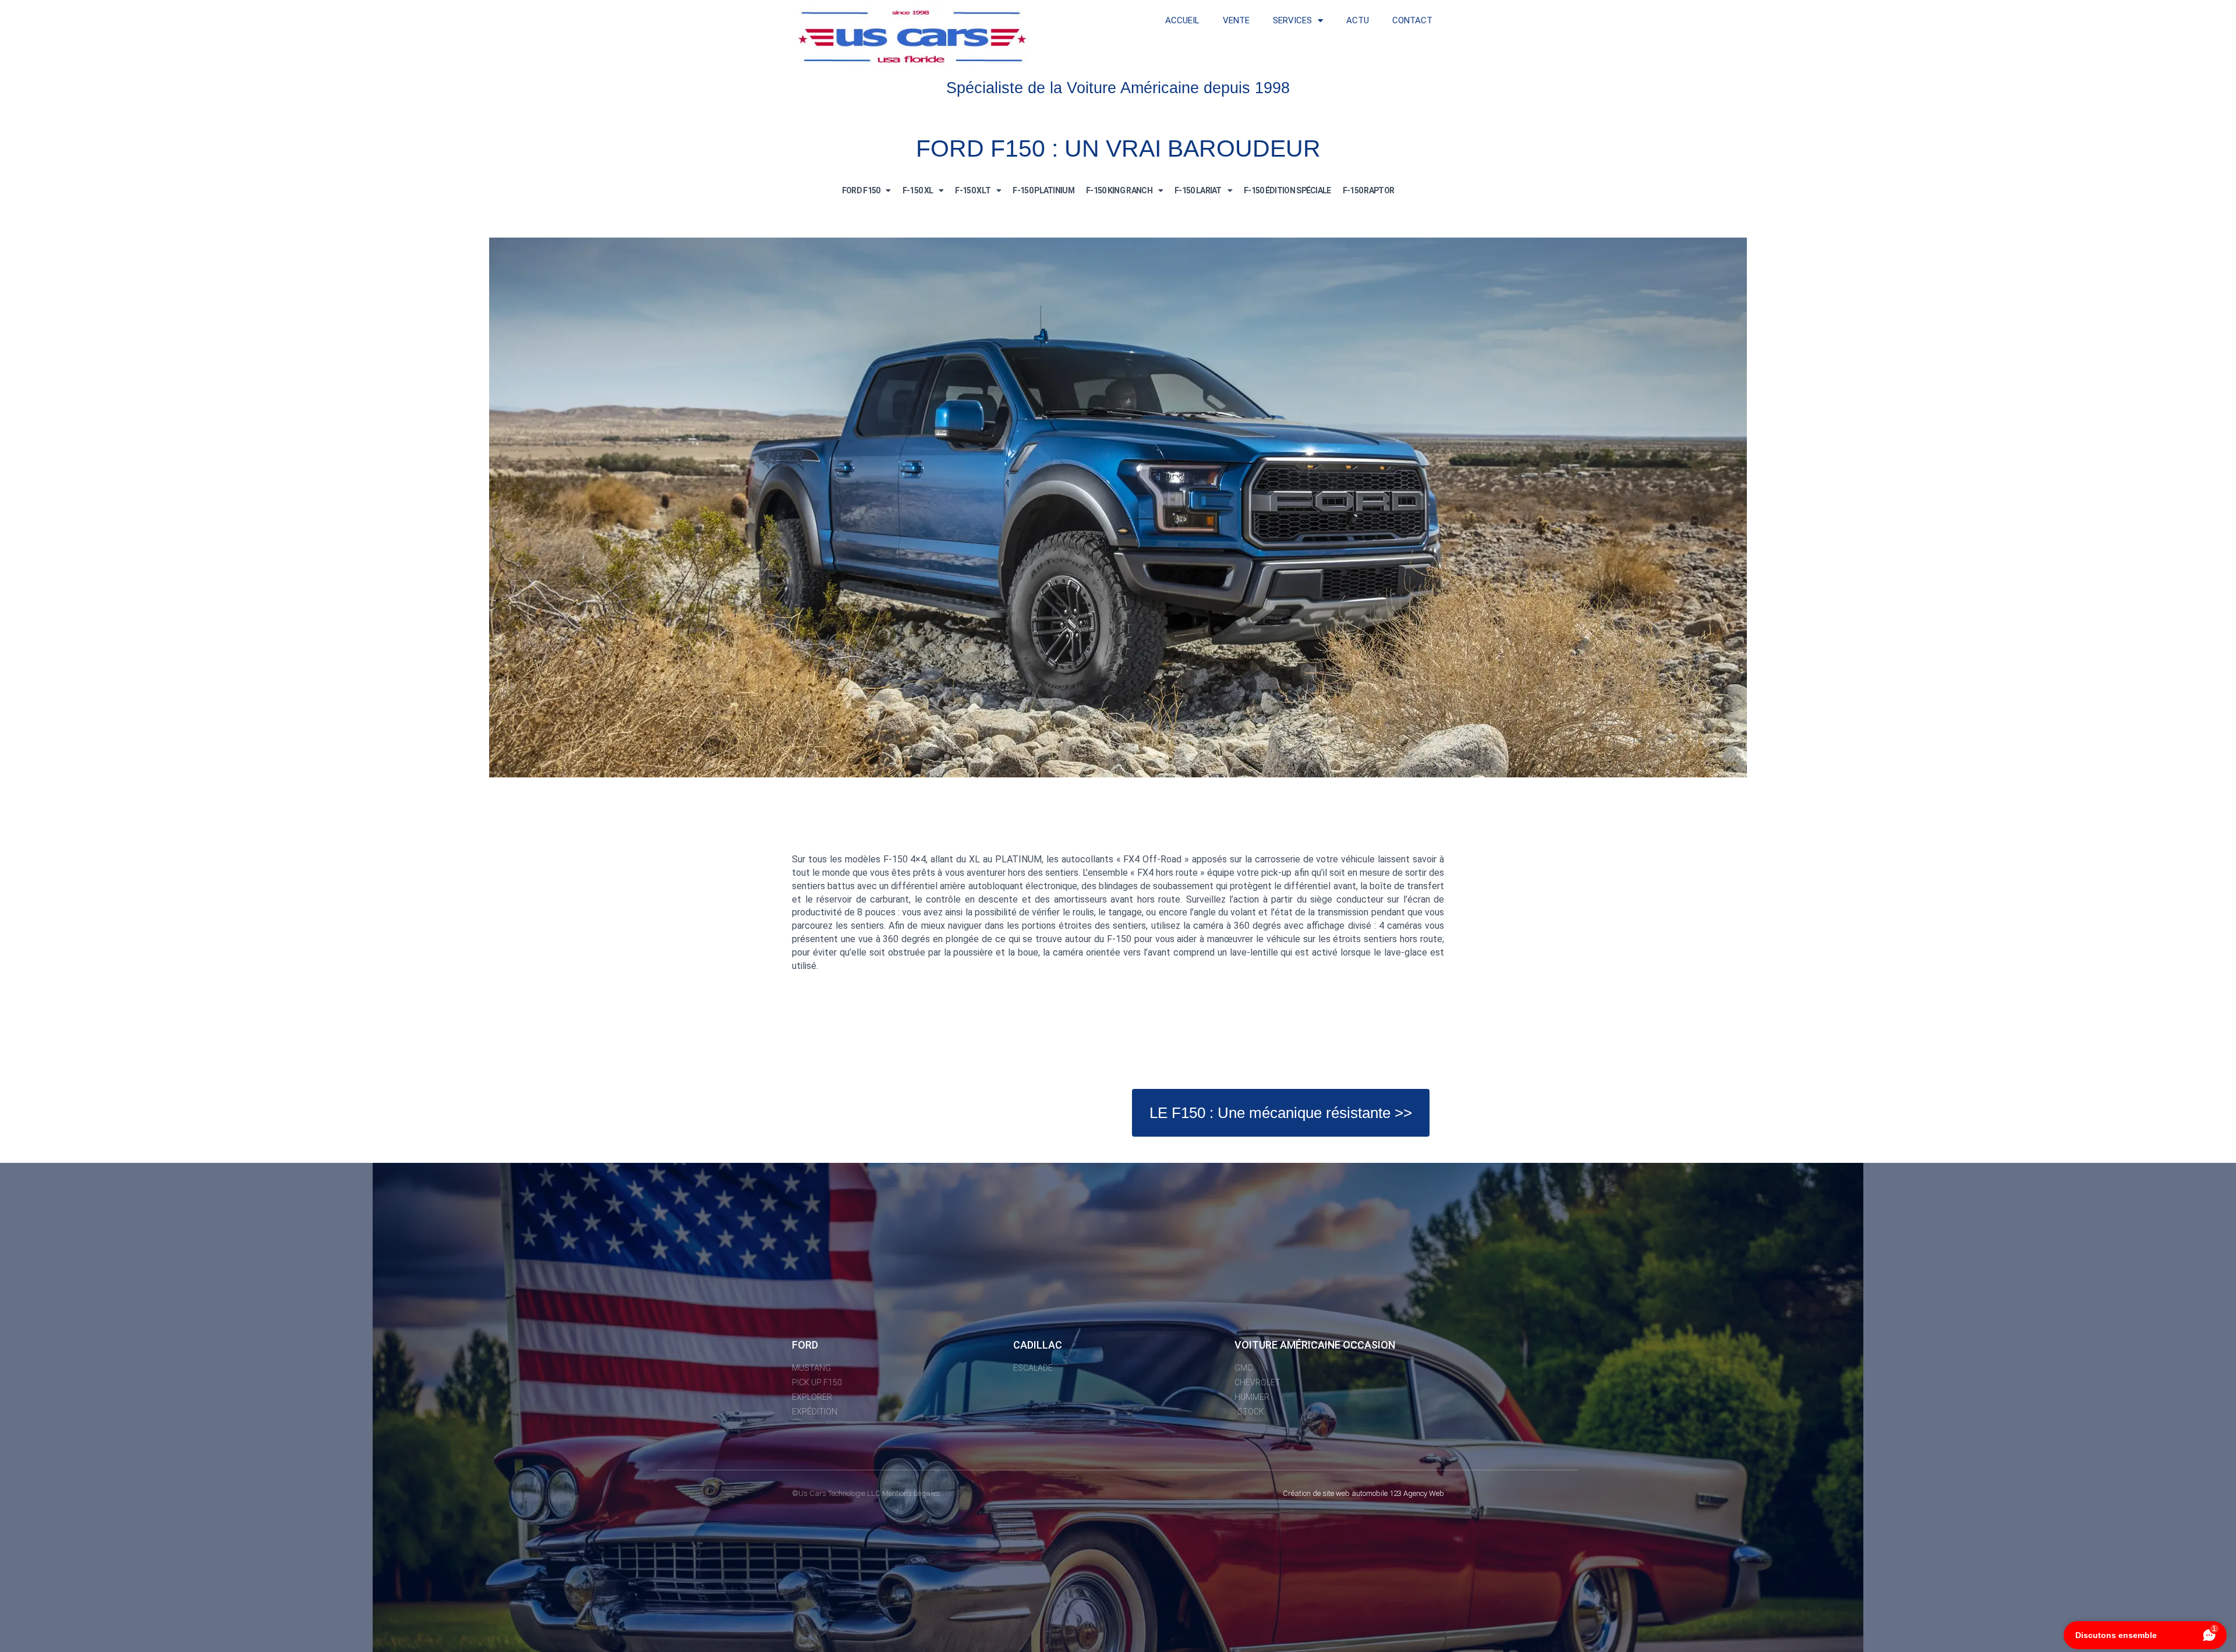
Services (1292, 20)
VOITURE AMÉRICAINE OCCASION (1315, 1345)
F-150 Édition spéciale (1287, 190)
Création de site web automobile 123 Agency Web (1363, 1493)
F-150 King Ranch (1119, 190)
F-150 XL (918, 190)
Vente (1236, 20)
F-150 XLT (973, 190)
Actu (1358, 20)
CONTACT (1412, 20)
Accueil (1182, 20)
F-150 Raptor (1369, 190)
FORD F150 (861, 190)
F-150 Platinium (1043, 190)
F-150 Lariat (1198, 190)
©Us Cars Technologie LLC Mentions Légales (866, 1493)
